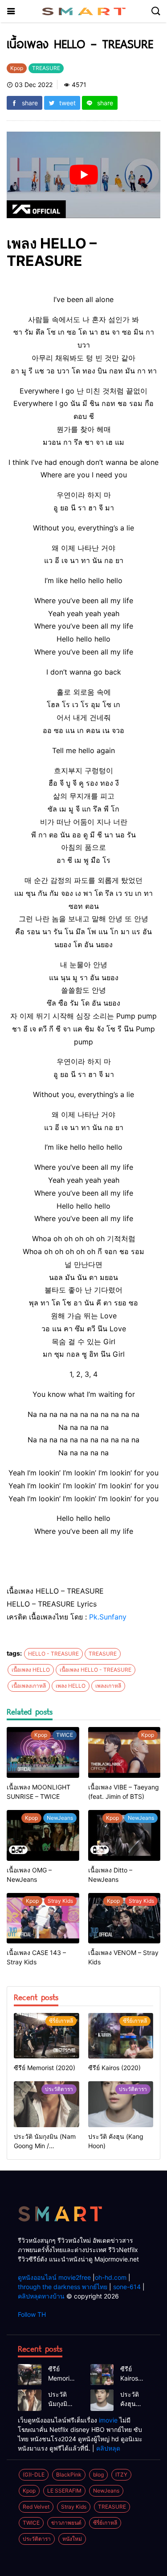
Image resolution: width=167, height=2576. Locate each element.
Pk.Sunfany (108, 1617)
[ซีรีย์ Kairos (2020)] (121, 2036)
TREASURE (103, 1654)
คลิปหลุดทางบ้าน (41, 2296)
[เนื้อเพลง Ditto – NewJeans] (124, 1835)
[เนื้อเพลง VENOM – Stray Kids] (124, 1918)
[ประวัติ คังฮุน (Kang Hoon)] (121, 2104)
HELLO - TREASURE (53, 1654)
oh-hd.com (111, 2277)
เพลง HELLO (71, 1686)
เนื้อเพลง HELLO (31, 1670)
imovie (108, 2420)
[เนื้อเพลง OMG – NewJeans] (43, 1835)
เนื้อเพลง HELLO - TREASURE (96, 1670)
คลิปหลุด (108, 2448)
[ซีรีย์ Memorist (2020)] (47, 2036)
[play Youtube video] (83, 175)
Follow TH (32, 2314)
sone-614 (127, 2287)
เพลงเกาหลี (108, 1686)
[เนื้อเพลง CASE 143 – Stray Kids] (43, 1918)
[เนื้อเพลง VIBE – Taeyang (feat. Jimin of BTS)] (124, 1752)
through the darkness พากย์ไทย (63, 2287)
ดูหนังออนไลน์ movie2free (54, 2277)
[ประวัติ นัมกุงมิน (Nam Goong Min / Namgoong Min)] (47, 2104)
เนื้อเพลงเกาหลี (29, 1686)
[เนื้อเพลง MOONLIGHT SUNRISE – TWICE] (43, 1752)
